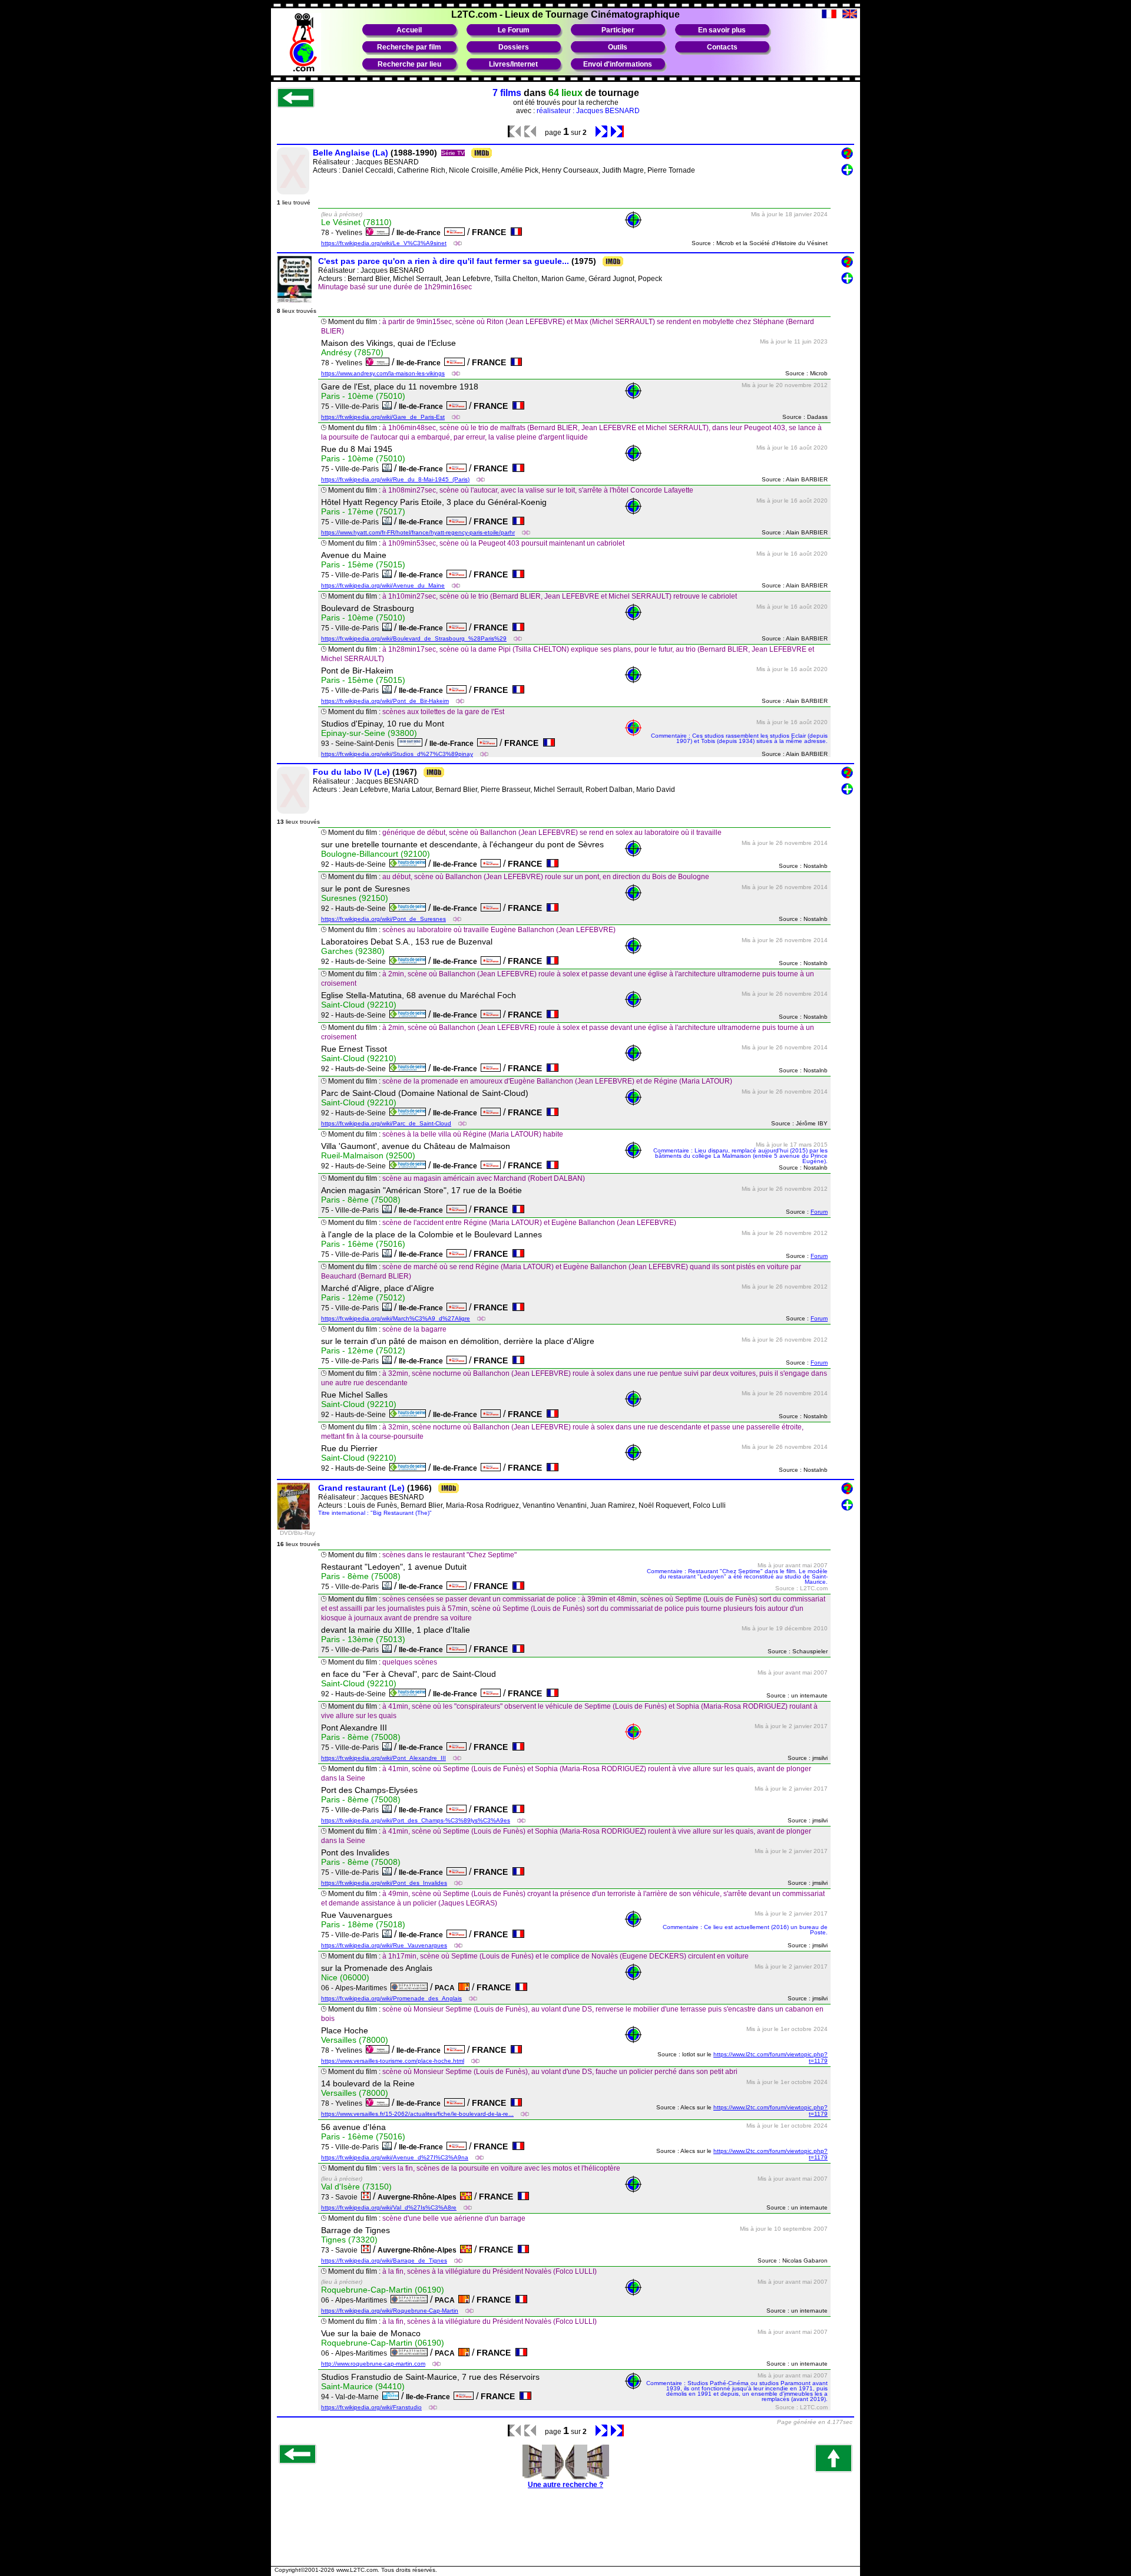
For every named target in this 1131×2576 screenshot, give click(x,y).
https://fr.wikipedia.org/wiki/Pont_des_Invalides (384, 1883)
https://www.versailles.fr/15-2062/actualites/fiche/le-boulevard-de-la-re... (417, 2114)
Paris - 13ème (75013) (363, 1639)
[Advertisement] (565, 2534)
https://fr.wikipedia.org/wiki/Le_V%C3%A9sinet (384, 243)
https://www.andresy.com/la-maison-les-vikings (383, 373)
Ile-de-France (420, 233)
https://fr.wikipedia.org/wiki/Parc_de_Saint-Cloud (386, 1123)
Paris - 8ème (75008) (361, 1200)
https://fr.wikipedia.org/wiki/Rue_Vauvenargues (384, 1945)
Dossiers (514, 47)
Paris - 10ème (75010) (363, 396)
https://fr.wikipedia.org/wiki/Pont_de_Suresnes (383, 919)
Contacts (722, 47)
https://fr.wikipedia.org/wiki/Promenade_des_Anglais (391, 1998)
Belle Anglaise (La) (350, 153)
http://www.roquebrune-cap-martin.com (373, 2364)
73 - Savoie (341, 2197)
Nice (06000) (345, 1977)
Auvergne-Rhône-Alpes (419, 2197)
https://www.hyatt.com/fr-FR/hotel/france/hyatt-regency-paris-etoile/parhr (418, 532)
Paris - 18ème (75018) (363, 1924)
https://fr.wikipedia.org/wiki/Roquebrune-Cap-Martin (390, 2311)
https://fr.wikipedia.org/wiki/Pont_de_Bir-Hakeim (385, 701)
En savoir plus (722, 30)
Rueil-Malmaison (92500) (368, 1155)
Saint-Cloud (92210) (359, 1005)
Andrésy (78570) (352, 352)
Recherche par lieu (409, 64)
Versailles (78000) (355, 2040)
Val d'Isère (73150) (356, 2187)
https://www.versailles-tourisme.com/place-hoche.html (393, 2061)
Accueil (409, 30)
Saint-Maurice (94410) (363, 2386)
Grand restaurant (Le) (361, 1488)
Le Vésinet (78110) (356, 222)
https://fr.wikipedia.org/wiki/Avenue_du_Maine (383, 585)
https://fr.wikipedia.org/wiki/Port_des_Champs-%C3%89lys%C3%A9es (416, 1820)
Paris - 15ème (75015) (363, 564)
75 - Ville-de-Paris (352, 407)
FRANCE (491, 232)
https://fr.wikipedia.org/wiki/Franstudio (371, 2407)
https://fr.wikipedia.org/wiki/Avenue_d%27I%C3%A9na (395, 2157)
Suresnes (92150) (355, 898)
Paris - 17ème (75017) (363, 511)
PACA (447, 1988)
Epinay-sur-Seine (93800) (369, 733)
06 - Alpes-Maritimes (356, 1988)
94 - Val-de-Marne (352, 2397)
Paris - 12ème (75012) (363, 1297)
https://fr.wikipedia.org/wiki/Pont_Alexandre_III (383, 1758)
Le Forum (514, 30)
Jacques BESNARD (387, 162)
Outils (618, 47)
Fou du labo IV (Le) (351, 772)
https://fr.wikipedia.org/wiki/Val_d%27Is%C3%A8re (389, 2207)
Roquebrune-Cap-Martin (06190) (383, 2290)
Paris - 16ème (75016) (363, 1244)
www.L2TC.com (357, 2570)
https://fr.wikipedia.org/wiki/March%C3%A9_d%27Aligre (396, 1318)
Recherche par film (409, 47)
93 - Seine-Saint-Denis (359, 744)
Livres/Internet (513, 64)
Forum (819, 1212)
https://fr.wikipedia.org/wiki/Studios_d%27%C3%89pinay (397, 754)
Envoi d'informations (618, 64)
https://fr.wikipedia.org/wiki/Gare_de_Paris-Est (383, 417)
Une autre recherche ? (565, 2485)
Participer (618, 30)
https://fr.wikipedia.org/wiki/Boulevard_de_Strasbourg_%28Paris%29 (414, 638)
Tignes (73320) (349, 2240)
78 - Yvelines (343, 233)
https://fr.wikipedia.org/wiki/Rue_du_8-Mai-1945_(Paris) (395, 479)
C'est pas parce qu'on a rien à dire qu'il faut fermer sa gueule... (444, 261)
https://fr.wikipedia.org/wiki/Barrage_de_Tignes (384, 2260)
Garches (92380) (353, 951)
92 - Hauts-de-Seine (355, 864)
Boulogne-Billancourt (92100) (376, 854)
